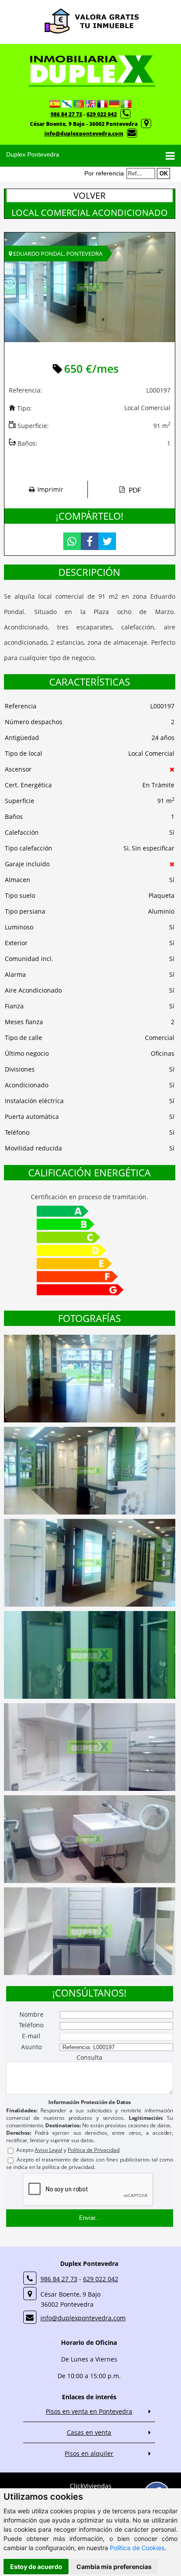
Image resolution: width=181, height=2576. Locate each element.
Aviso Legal (49, 2150)
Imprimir (50, 489)
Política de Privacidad (94, 2150)
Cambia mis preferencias (114, 2567)
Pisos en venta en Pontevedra (89, 2411)
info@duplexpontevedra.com (84, 134)
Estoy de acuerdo (36, 2567)
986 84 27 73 (66, 114)
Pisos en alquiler (89, 2453)
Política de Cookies (137, 2548)
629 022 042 (102, 114)
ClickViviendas (91, 2486)
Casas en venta (89, 2432)
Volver (89, 195)
